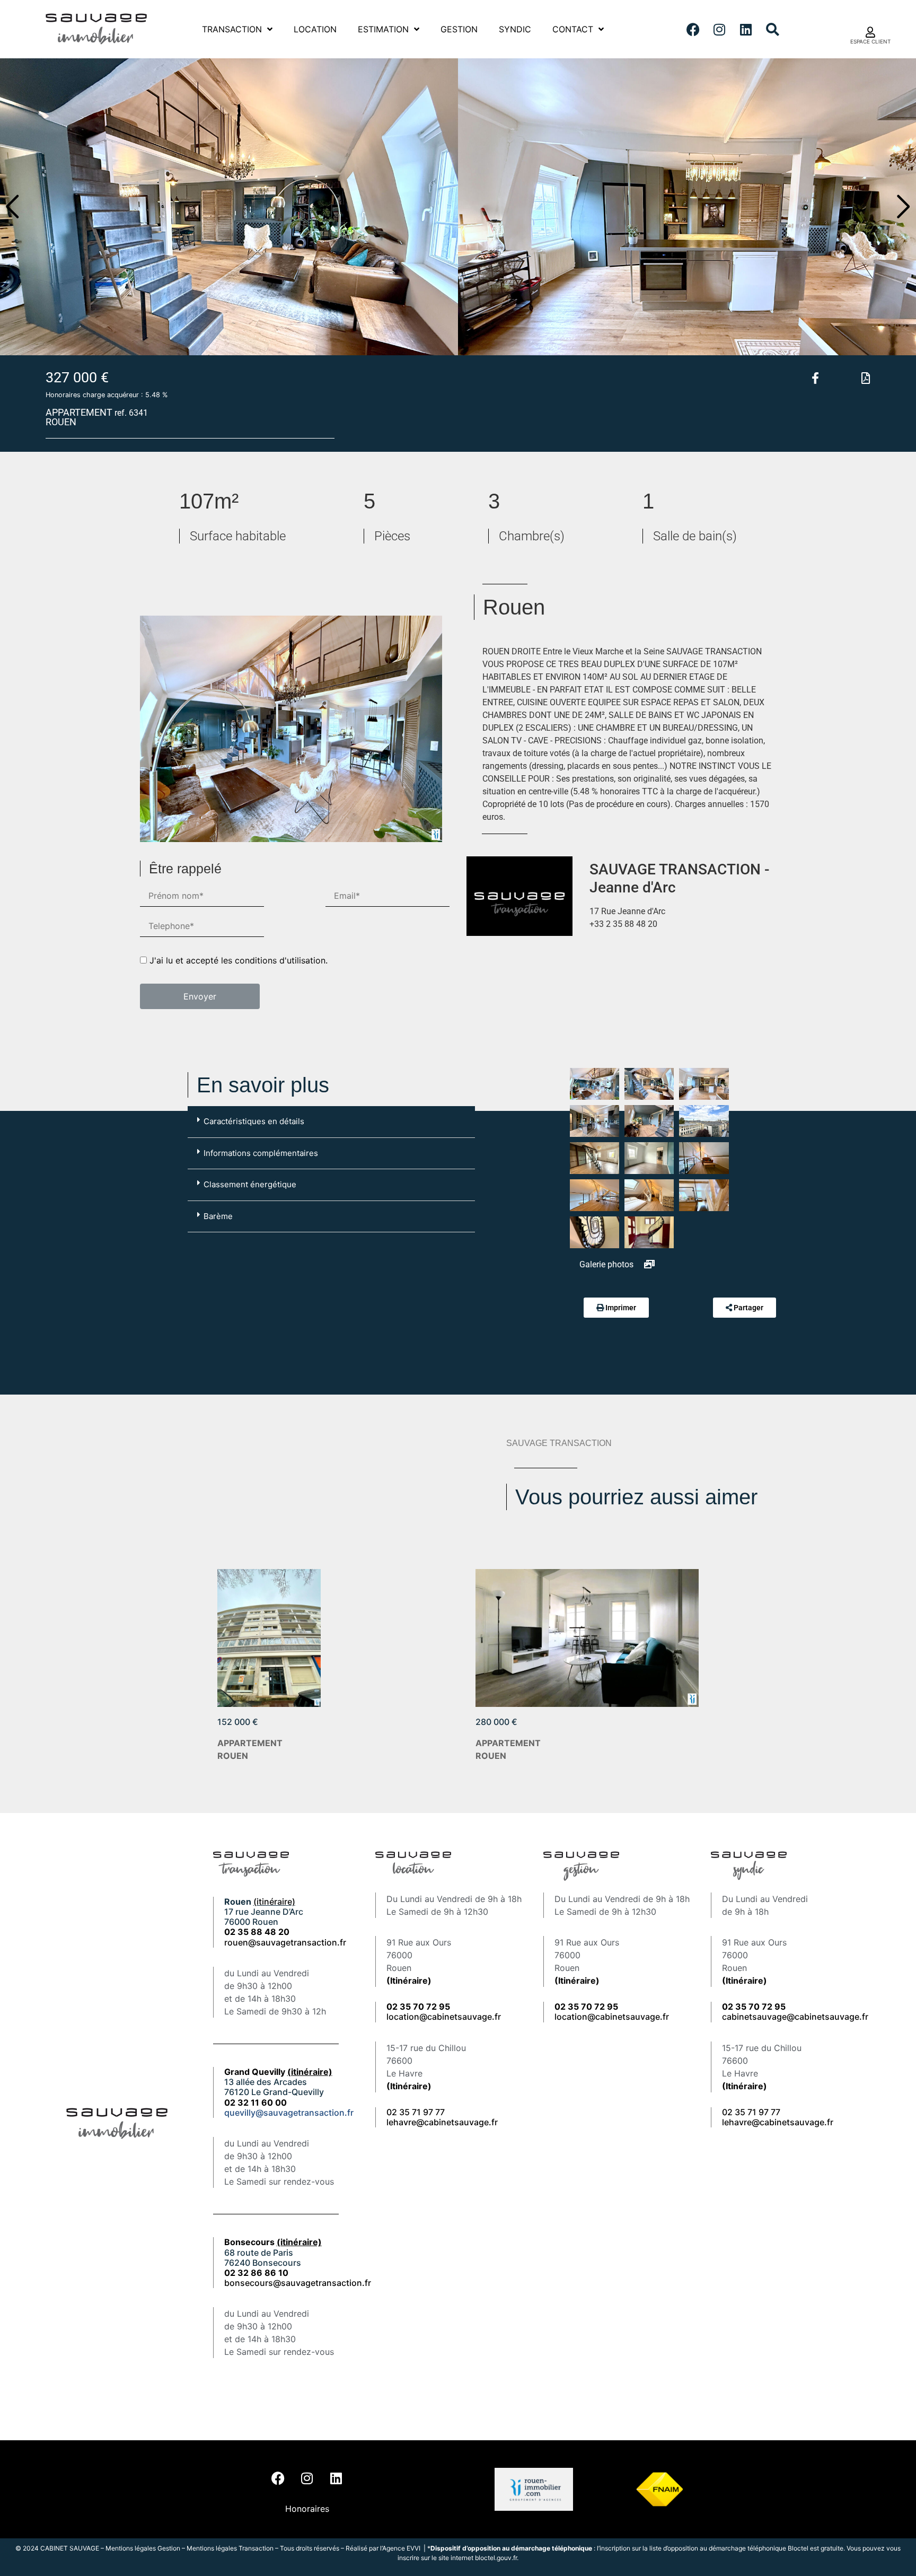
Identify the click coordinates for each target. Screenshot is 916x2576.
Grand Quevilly (278, 2072)
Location (315, 29)
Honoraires (307, 2509)
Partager (748, 1308)
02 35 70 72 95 (754, 2007)
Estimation (383, 29)
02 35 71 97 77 (416, 2112)
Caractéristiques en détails (254, 1121)
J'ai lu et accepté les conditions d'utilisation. (239, 960)
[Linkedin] (746, 29)
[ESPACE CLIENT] (870, 32)
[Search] (772, 29)
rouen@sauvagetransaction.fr (285, 1942)
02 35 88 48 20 (257, 1932)
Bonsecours (273, 2242)
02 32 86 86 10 (256, 2273)
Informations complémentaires (261, 1153)
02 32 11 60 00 (256, 2102)
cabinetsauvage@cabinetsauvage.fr (795, 2017)
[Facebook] (693, 29)
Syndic (515, 29)
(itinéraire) (274, 1902)
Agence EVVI (402, 2548)
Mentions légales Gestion (143, 2548)
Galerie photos (607, 1264)
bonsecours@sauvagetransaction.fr (298, 2283)
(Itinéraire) (409, 1981)
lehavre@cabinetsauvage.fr (442, 2122)
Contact (573, 29)
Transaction (232, 29)
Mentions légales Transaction (230, 2548)
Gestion (459, 29)
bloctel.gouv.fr (496, 2558)
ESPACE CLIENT (870, 41)
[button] (12, 207)
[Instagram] (719, 29)
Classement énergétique (250, 1184)
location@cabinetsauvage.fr (444, 2017)
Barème (218, 1216)
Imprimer (621, 1308)
